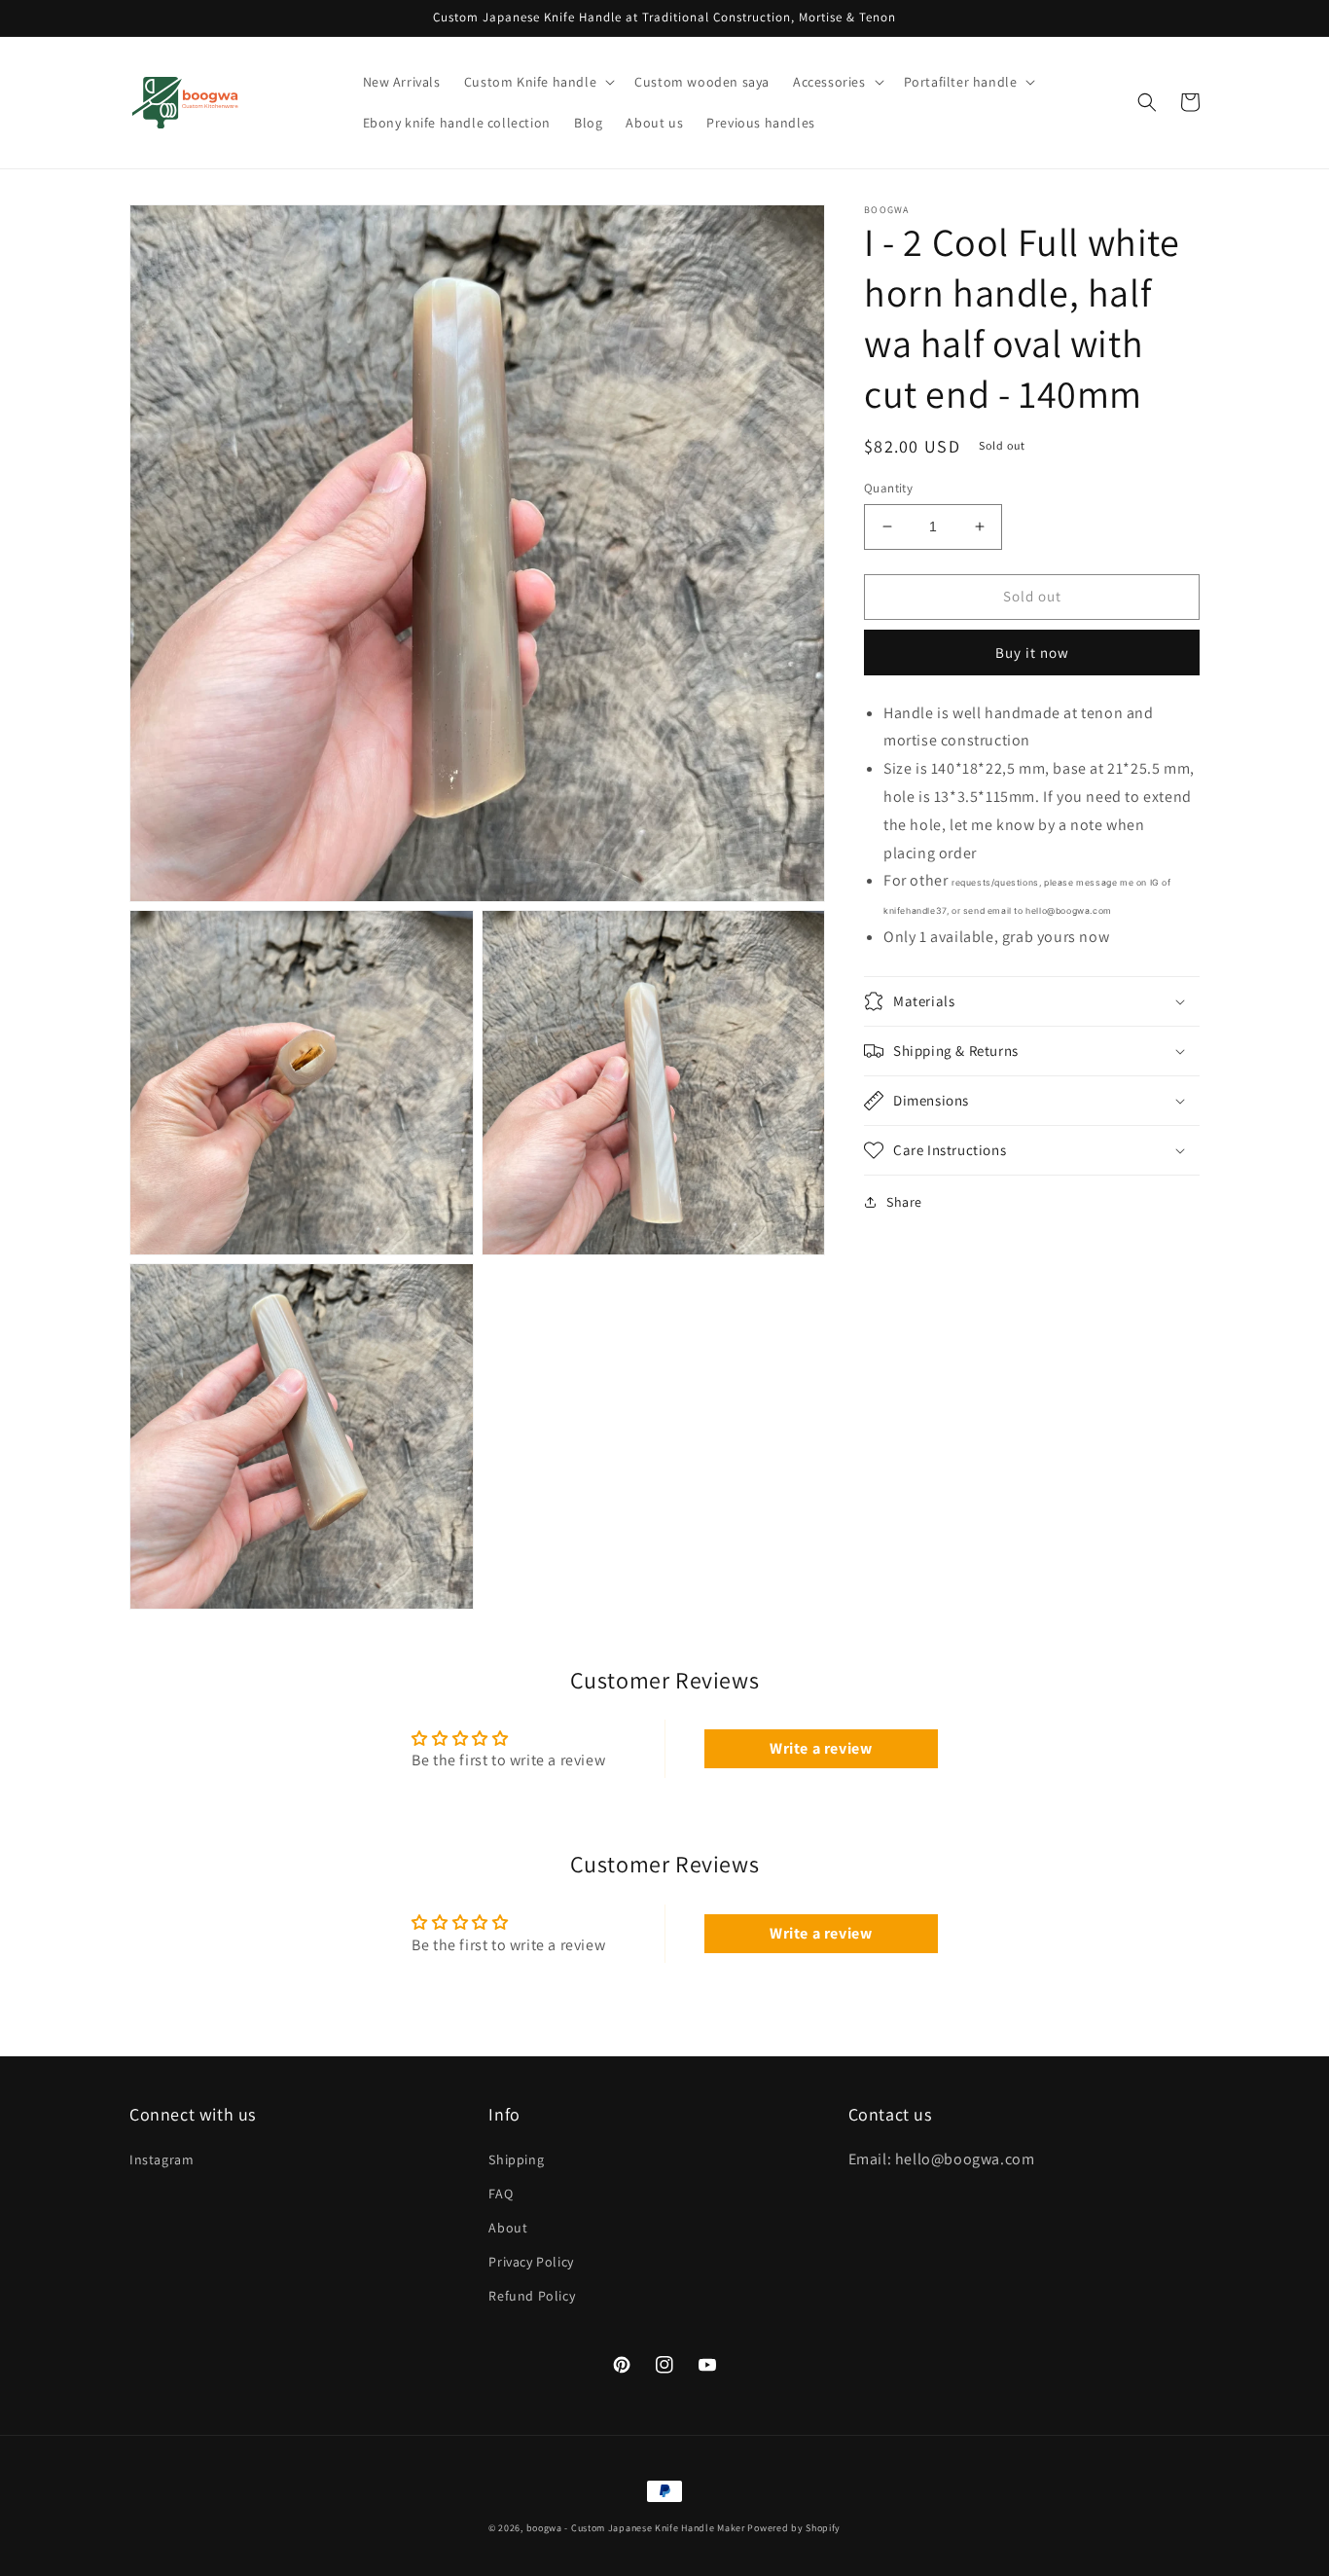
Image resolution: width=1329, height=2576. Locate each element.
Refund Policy (532, 2296)
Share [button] (904, 1202)
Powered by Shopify (794, 2528)
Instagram (162, 2159)
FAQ (501, 2194)
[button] (538, 82)
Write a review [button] (821, 1748)
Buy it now (1032, 652)
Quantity (888, 488)
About (508, 2228)
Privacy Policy (531, 2262)
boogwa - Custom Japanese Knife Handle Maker (636, 2528)
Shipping (516, 2159)
